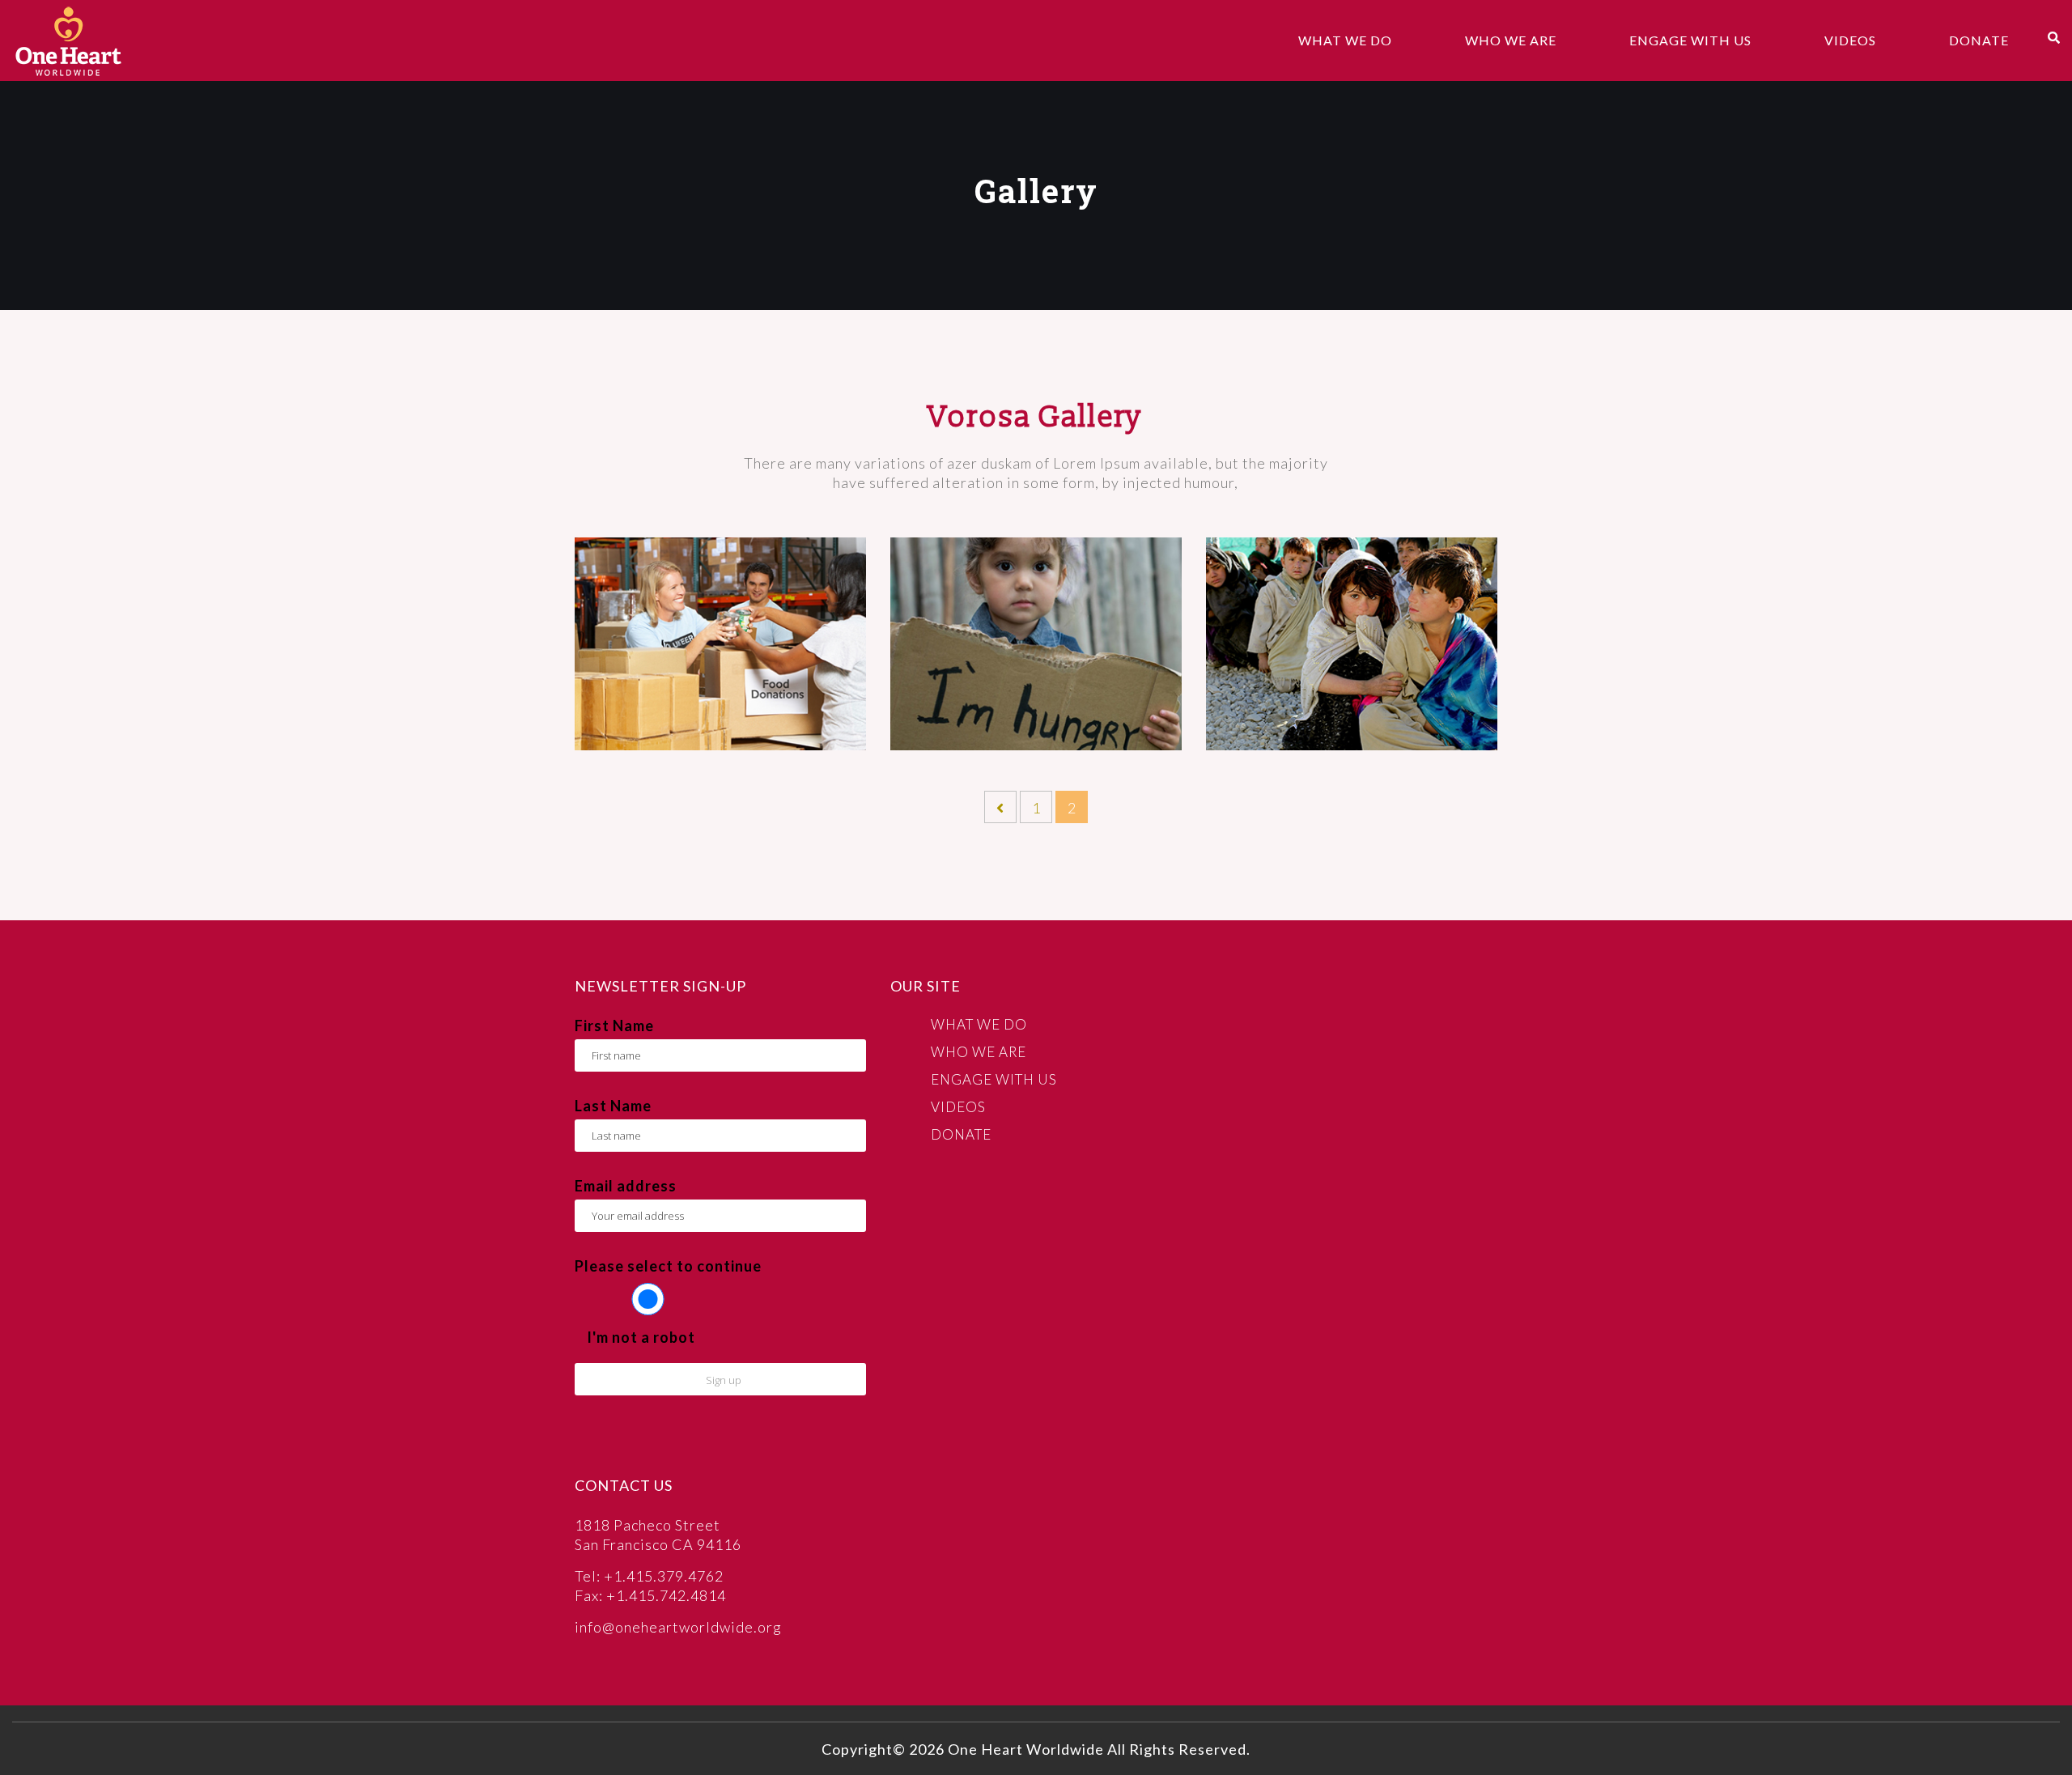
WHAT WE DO (1345, 40)
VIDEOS (1850, 40)
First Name (614, 1026)
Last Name (613, 1106)
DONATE (1979, 40)
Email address (626, 1186)
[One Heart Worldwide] (68, 40)
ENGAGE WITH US (1690, 40)
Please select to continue (668, 1266)
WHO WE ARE (1511, 40)
